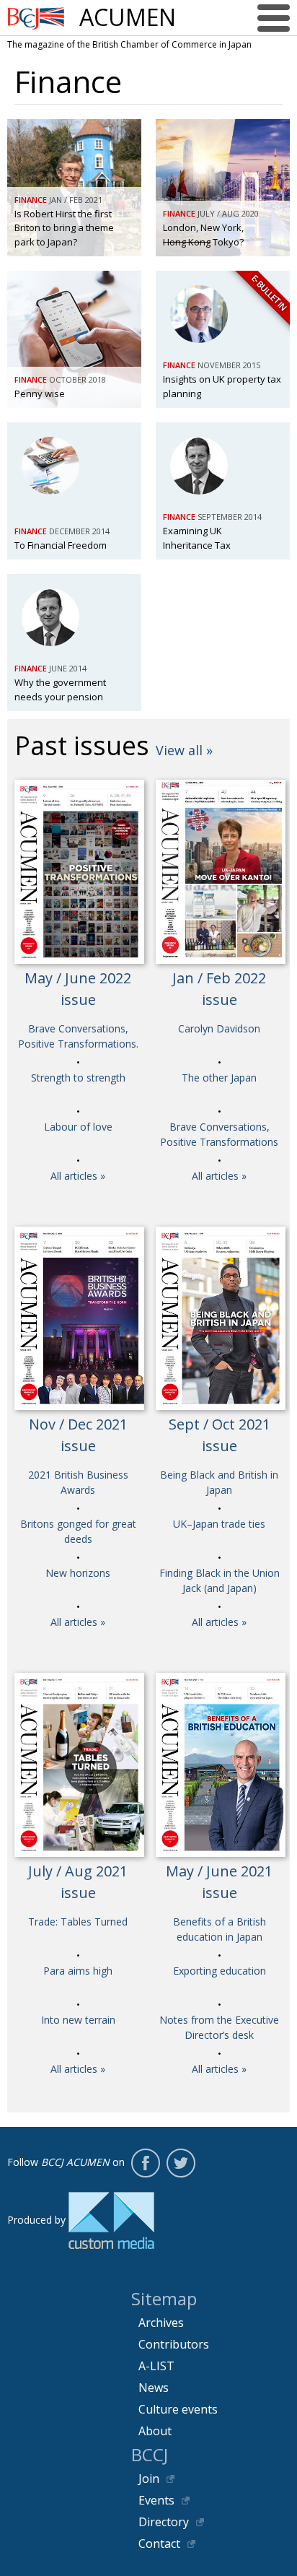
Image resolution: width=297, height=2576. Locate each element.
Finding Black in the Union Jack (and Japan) (220, 1580)
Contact (159, 2544)
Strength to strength (78, 1078)
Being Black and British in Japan (219, 1482)
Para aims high (78, 1971)
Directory (164, 2522)
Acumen (128, 17)
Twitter (181, 2163)
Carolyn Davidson (219, 1028)
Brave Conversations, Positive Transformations (219, 1134)
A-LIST (156, 2366)
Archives (161, 2323)
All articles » (78, 1176)
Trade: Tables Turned (78, 1922)
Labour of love (78, 1127)
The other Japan (219, 1078)
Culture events (178, 2409)
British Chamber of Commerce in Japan (36, 18)
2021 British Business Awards (78, 1482)
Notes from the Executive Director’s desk (219, 2027)
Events (156, 2500)
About (155, 2431)
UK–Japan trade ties (219, 1524)
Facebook (146, 2163)
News (154, 2388)
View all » (184, 750)
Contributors (174, 2344)
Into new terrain (78, 2020)
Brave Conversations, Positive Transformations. (78, 1036)
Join (149, 2479)
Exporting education (220, 1971)
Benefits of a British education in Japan (220, 1929)
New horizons (78, 1573)
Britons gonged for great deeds (78, 1531)
